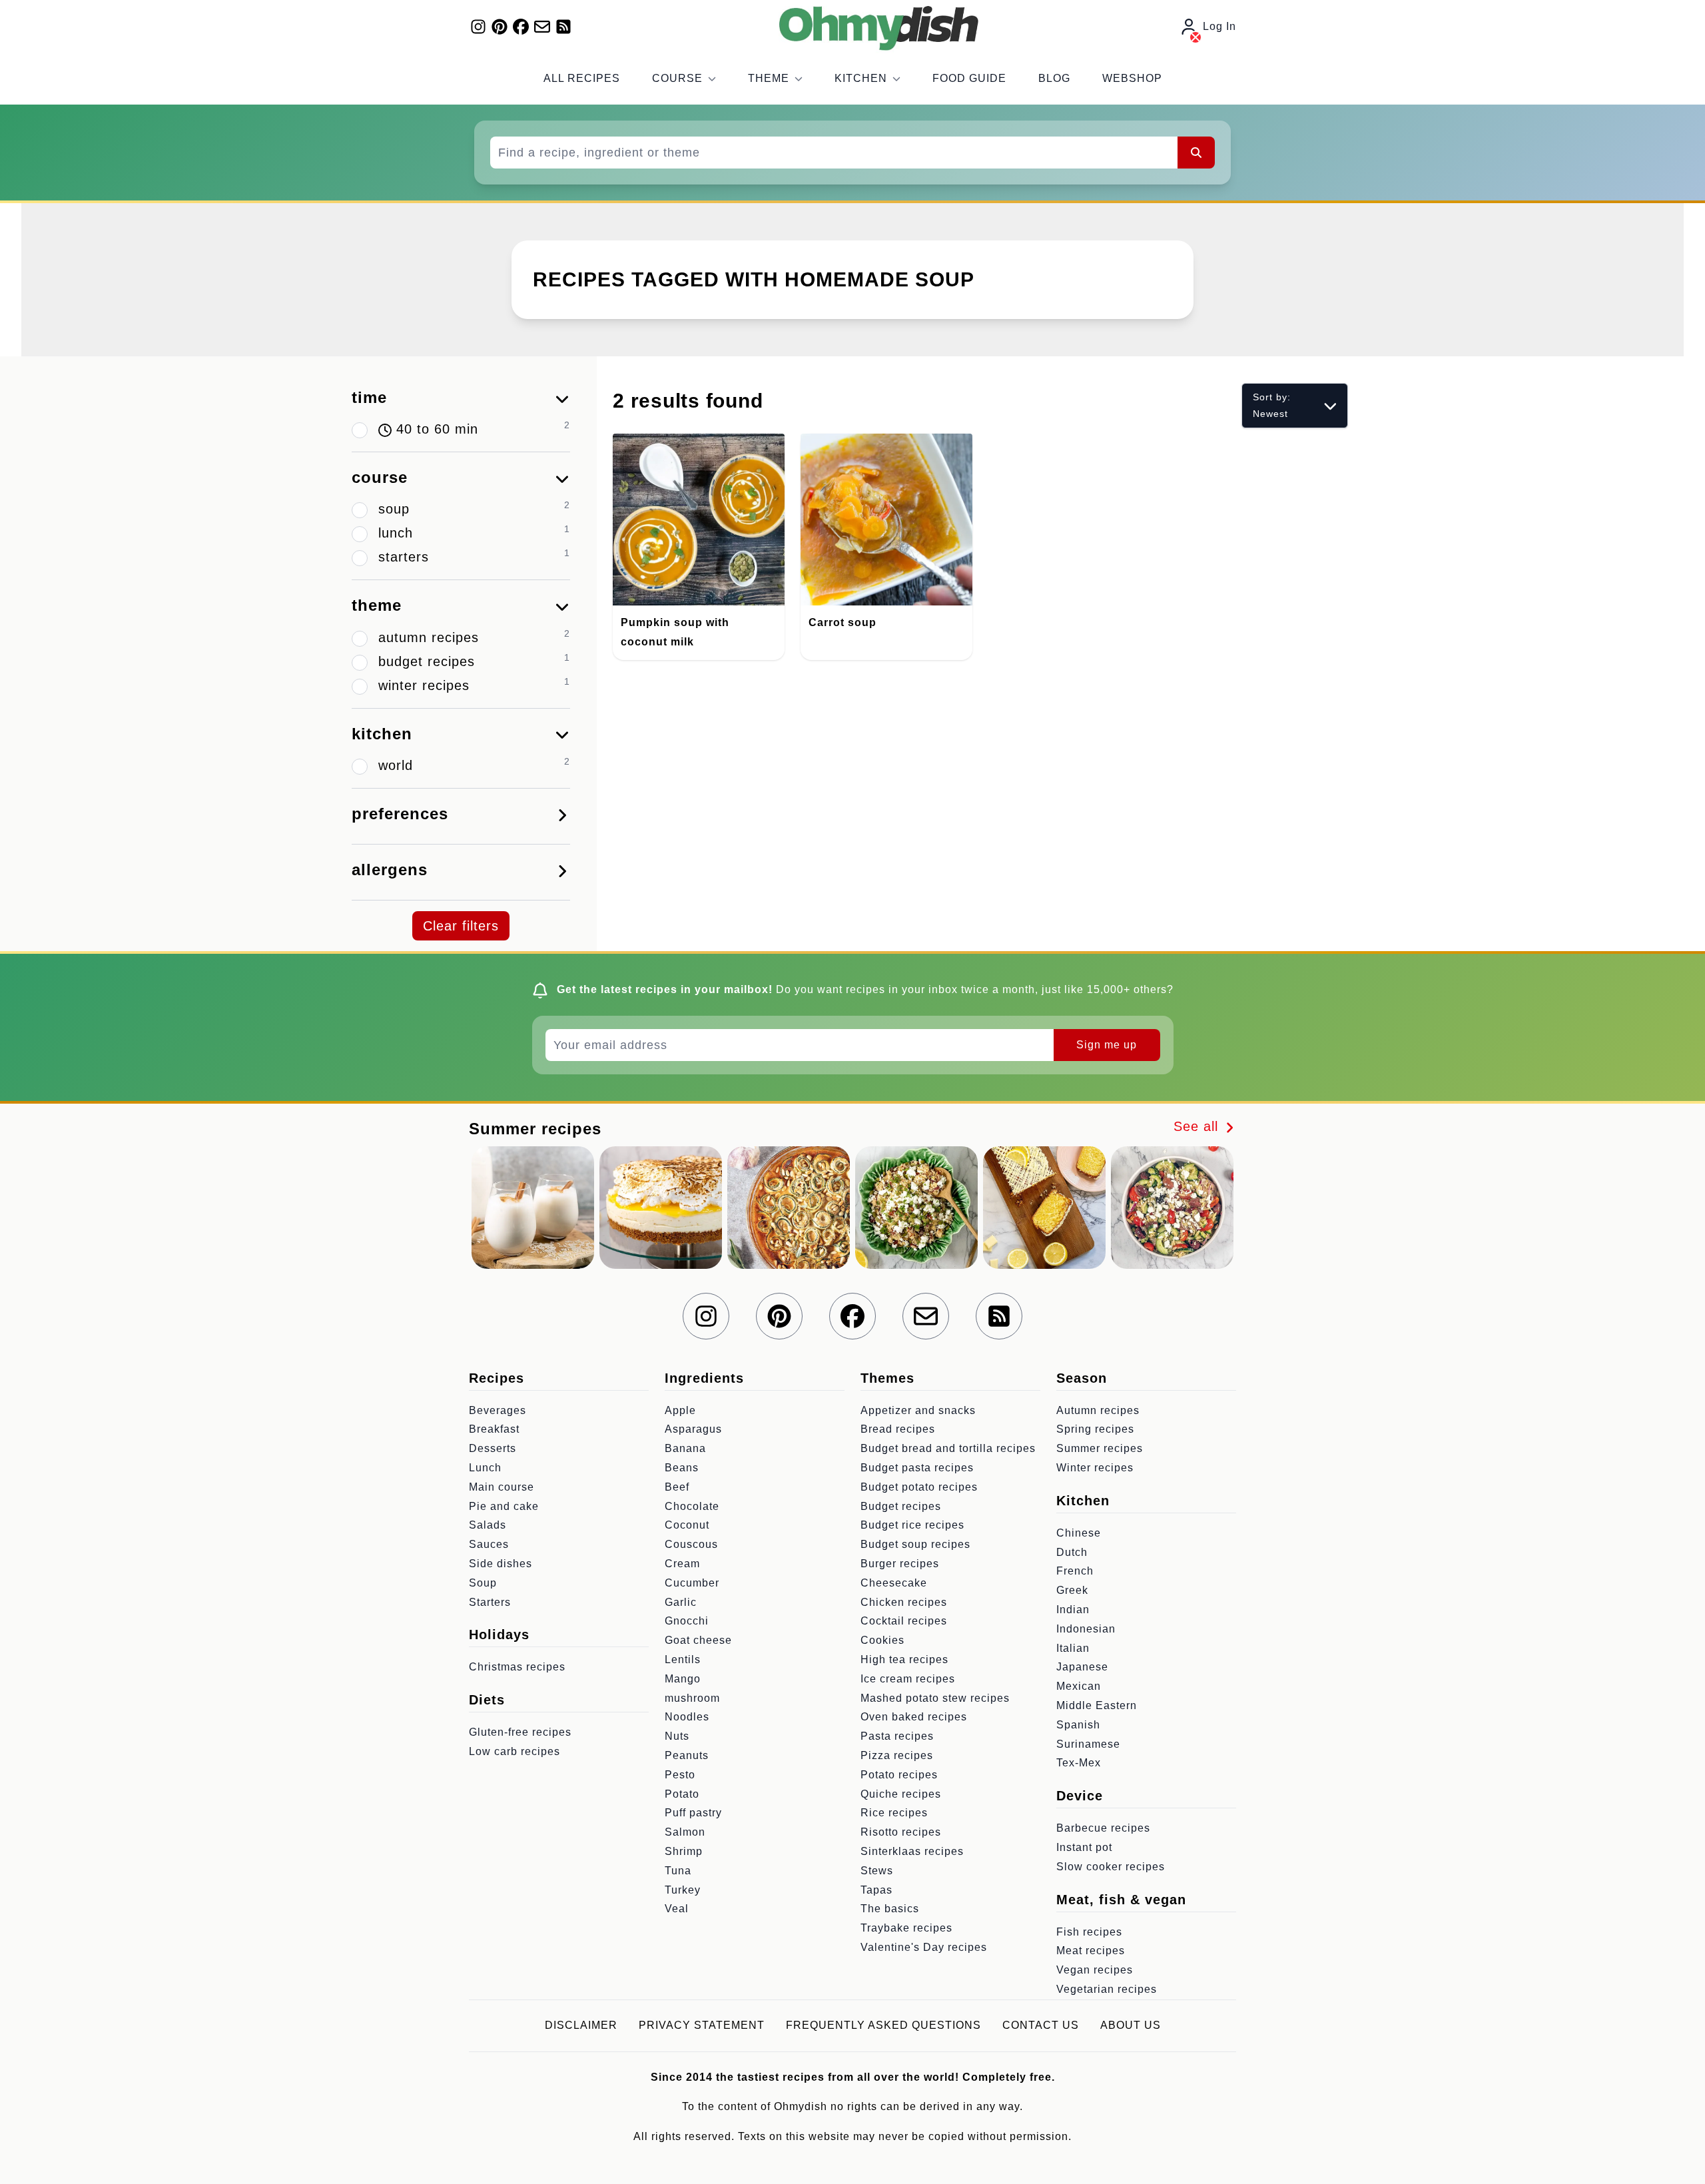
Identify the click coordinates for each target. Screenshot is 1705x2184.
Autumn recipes (1098, 1410)
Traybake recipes (906, 1928)
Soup (483, 1583)
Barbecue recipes (1103, 1828)
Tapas (876, 1890)
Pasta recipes (897, 1736)
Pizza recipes (897, 1755)
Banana (685, 1448)
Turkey (683, 1890)
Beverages (498, 1410)
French (1075, 1571)
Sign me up (1107, 1045)
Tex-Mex (1079, 1763)
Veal (677, 1909)
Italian (1073, 1648)
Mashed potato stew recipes (935, 1698)
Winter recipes (1095, 1468)
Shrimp (684, 1851)
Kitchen (861, 78)
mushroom (692, 1698)
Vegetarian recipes (1107, 1989)
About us (1131, 2025)
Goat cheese (698, 1640)
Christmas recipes (517, 1667)
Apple (680, 1410)
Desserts (493, 1448)
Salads (488, 1525)
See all (1198, 1126)
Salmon (685, 1832)
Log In (1219, 26)
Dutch (1072, 1552)
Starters (490, 1602)
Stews (877, 1871)
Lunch (485, 1468)
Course (677, 78)
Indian (1073, 1610)
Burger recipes (900, 1564)
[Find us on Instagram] (478, 27)
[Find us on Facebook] (521, 27)
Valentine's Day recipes (924, 1947)
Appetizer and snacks (918, 1410)
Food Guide (969, 78)
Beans (682, 1468)
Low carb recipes (514, 1751)
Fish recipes (1089, 1932)
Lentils (683, 1659)
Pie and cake (504, 1506)
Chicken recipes (904, 1602)
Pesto (680, 1775)
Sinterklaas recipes (912, 1851)
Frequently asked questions (883, 2025)
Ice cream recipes (908, 1679)
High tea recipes (904, 1659)
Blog (1054, 78)
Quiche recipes (901, 1794)
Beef (677, 1487)
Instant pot (1084, 1847)
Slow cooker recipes (1111, 1867)
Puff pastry (693, 1813)
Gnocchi (687, 1621)
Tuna (678, 1871)
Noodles (687, 1717)
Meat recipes (1091, 1951)
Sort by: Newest (1272, 405)
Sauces (489, 1544)
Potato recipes (899, 1775)
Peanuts (687, 1755)
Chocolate (692, 1506)
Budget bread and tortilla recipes (948, 1448)
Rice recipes (894, 1813)
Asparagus (693, 1429)
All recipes (582, 78)
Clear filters (461, 926)
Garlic (681, 1602)
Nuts (677, 1736)
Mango (683, 1679)
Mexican (1079, 1686)
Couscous (691, 1544)
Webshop (1132, 78)
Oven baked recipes (914, 1717)
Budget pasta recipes (917, 1468)
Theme (769, 78)
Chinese (1079, 1533)
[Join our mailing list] (542, 27)
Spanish (1078, 1725)
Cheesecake (894, 1583)
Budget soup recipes (915, 1544)
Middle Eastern (1097, 1705)
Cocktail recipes (904, 1621)
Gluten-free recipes (520, 1732)
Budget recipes (901, 1506)
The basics (890, 1909)
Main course (502, 1487)
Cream (682, 1564)
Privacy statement (702, 2025)
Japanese (1082, 1667)
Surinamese (1088, 1744)
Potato (682, 1794)
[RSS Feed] (563, 27)
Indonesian (1086, 1629)
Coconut (687, 1525)
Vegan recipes (1095, 1970)
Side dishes (501, 1564)
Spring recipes (1095, 1429)
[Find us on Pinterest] (500, 27)
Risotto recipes (901, 1832)
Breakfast (494, 1429)
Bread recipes (898, 1429)
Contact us (1041, 2025)
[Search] (1196, 153)
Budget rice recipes (912, 1525)
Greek (1072, 1590)
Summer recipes (1100, 1448)
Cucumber (692, 1583)
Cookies (882, 1640)
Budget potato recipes (919, 1487)
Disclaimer (581, 2025)
